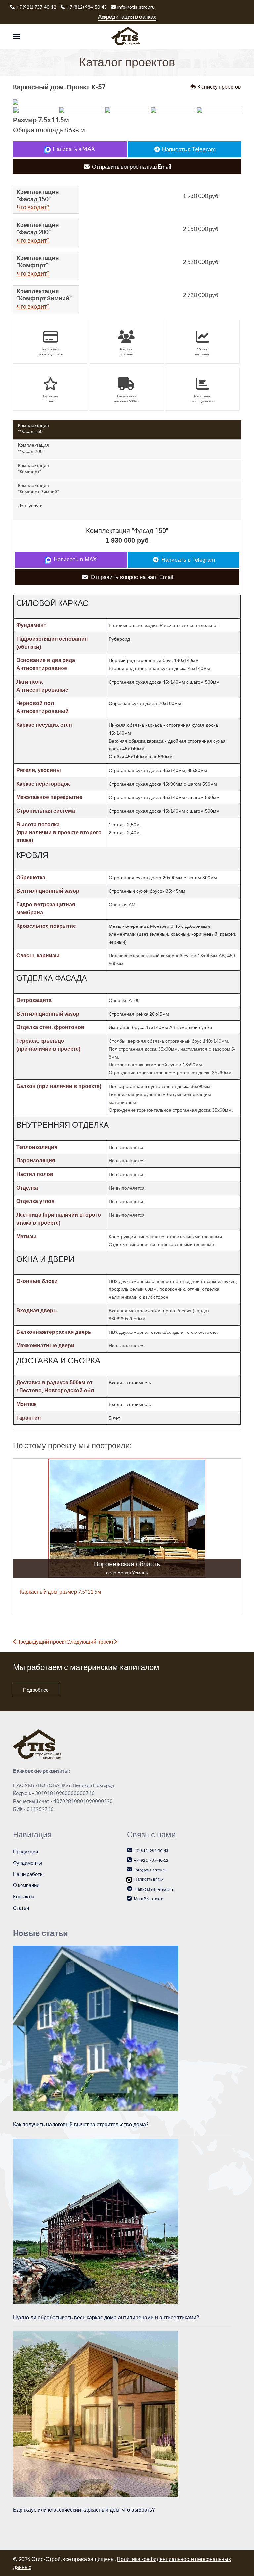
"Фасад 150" (33, 428)
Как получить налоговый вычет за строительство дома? (81, 2125)
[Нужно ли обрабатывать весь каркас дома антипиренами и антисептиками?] (96, 2220)
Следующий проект (90, 1641)
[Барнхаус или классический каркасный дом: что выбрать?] (96, 2413)
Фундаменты (27, 1863)
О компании (26, 1885)
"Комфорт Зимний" (38, 488)
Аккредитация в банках (127, 16)
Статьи (21, 1908)
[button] (16, 37)
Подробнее (36, 1690)
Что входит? (33, 207)
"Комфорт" (33, 468)
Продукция (25, 1851)
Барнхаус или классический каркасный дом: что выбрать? (84, 2510)
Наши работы (28, 1874)
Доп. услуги (30, 506)
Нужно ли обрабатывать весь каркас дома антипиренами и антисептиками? (106, 2318)
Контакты (24, 1896)
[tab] (127, 429)
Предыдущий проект (41, 1641)
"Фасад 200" (33, 448)
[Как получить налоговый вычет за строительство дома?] (96, 2028)
